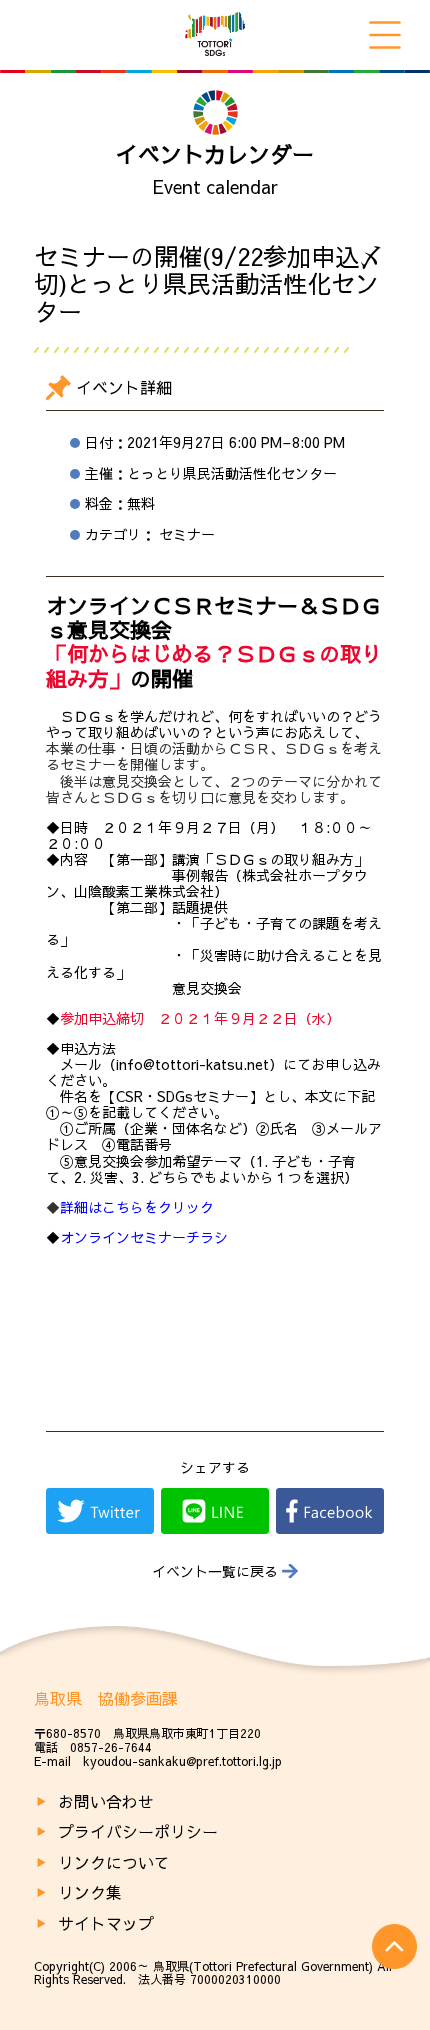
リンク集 (90, 1892)
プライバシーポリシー (138, 1831)
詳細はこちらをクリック (130, 1207)
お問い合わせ (106, 1801)
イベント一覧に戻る (215, 1571)
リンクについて (114, 1862)
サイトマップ (106, 1923)
